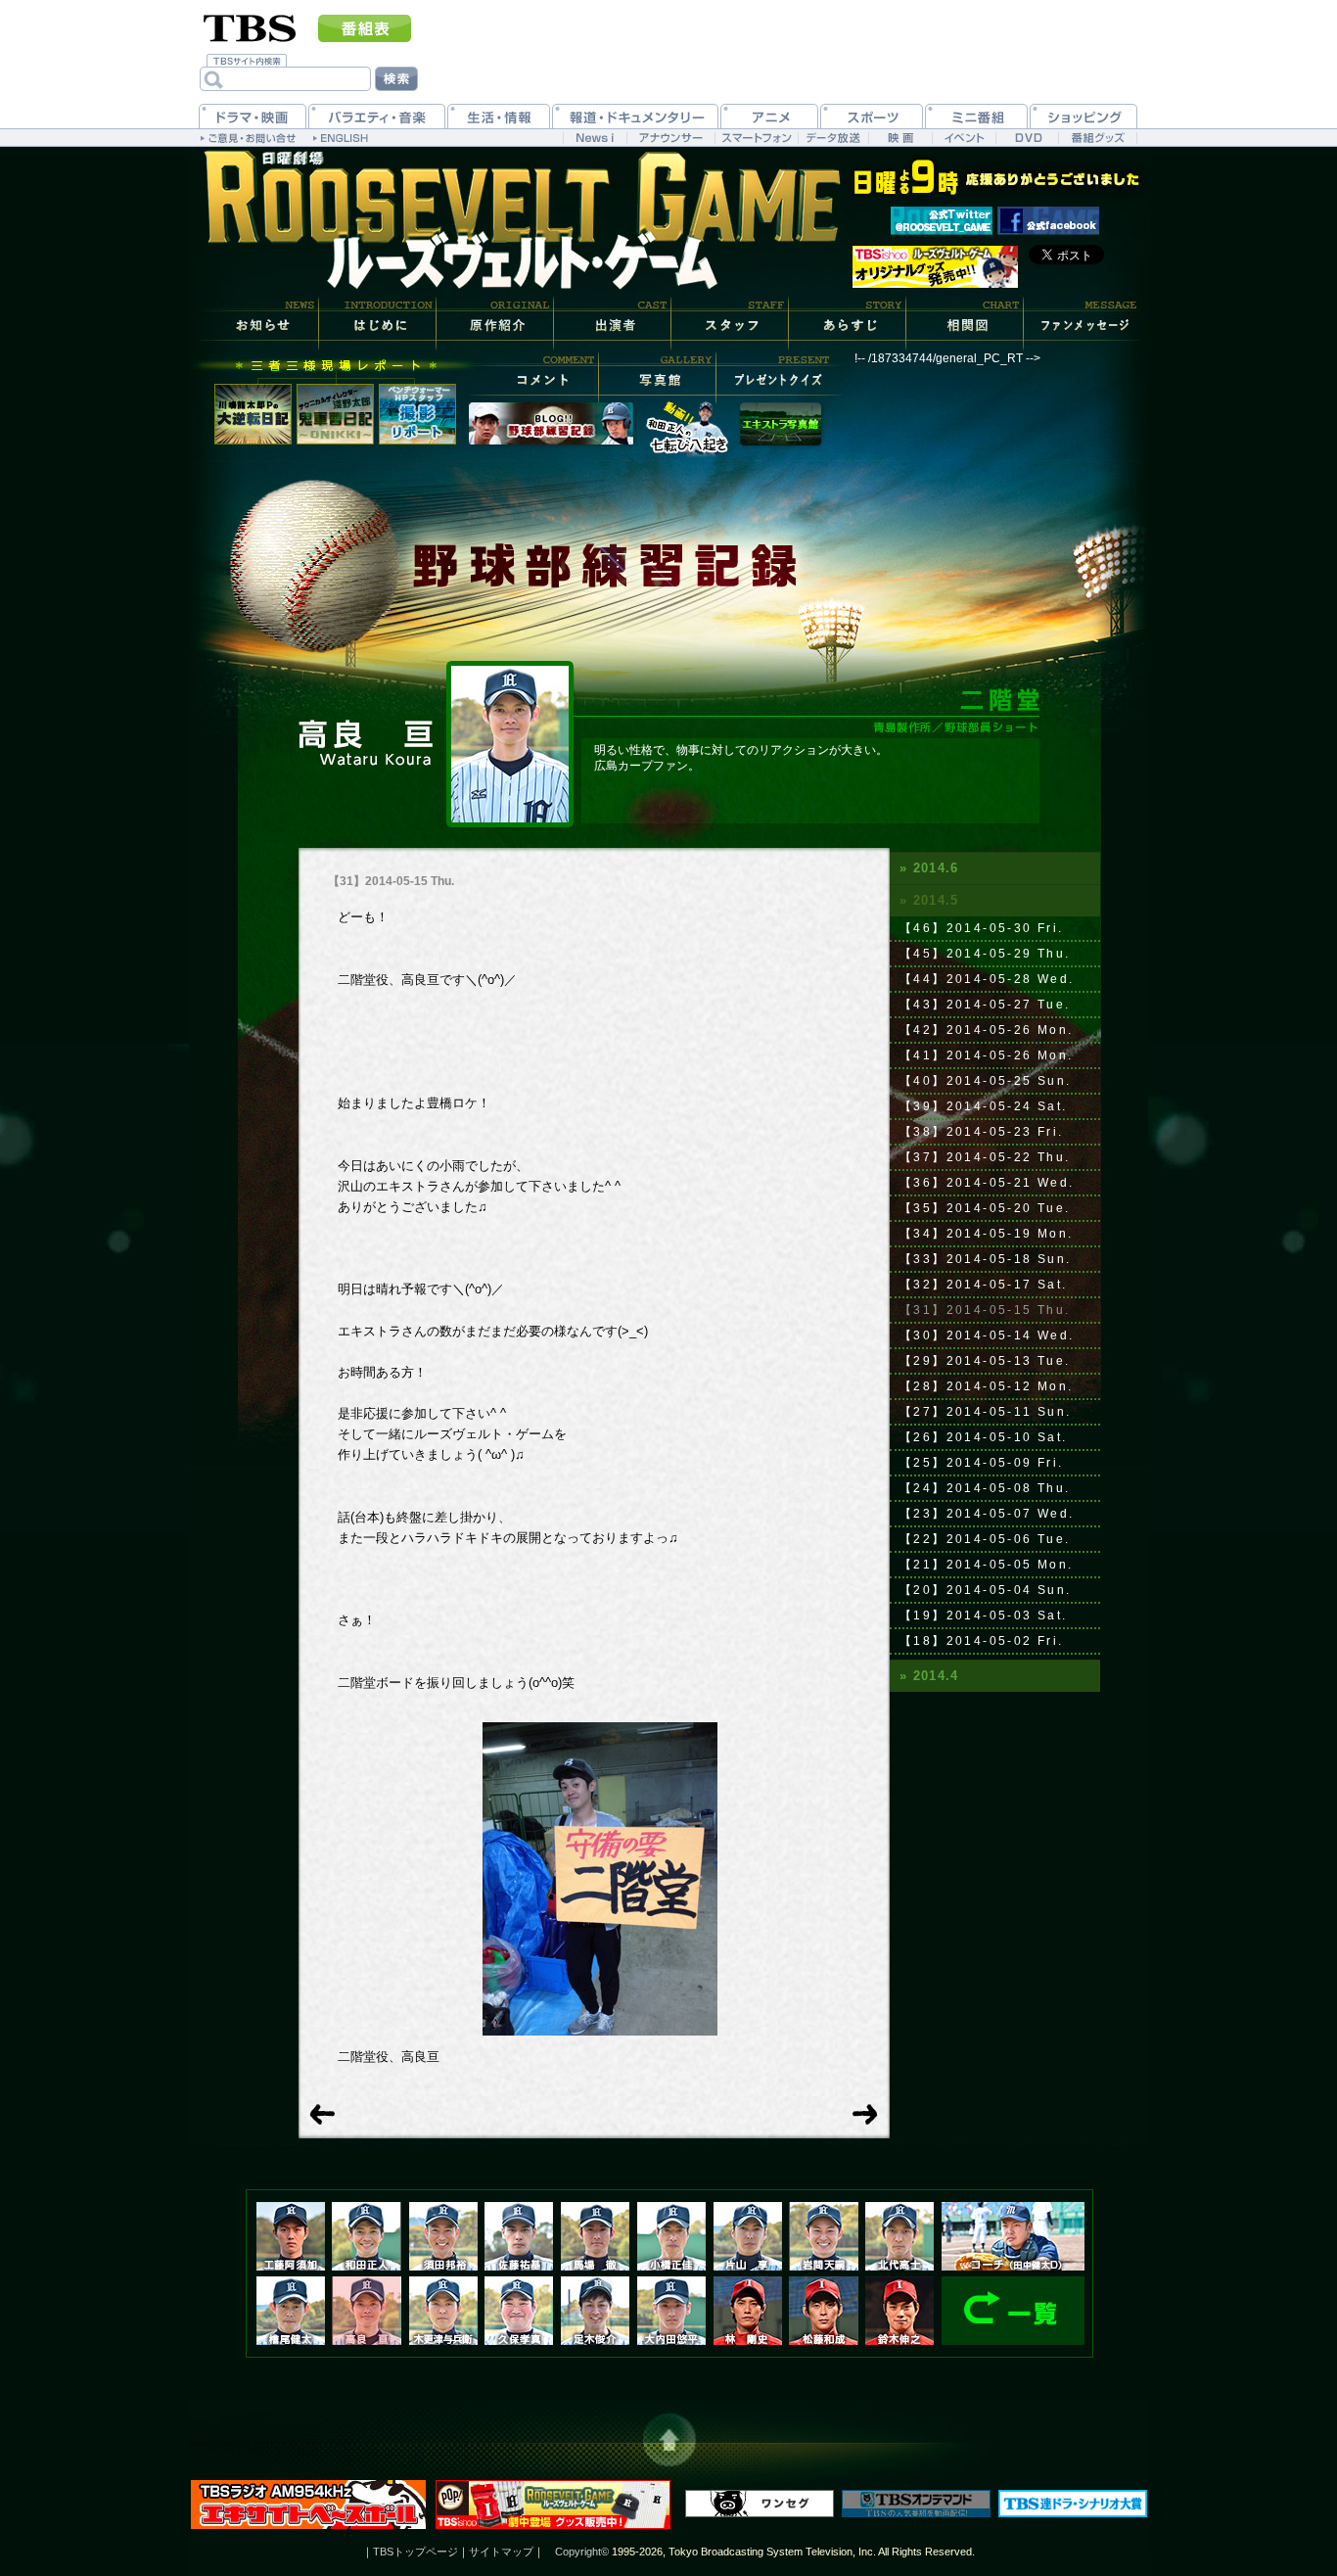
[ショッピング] (1083, 116)
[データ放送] (833, 138)
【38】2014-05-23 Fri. (982, 1132)
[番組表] (365, 28)
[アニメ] (769, 116)
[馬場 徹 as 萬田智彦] (595, 2236)
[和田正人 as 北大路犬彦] (366, 2236)
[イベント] (964, 138)
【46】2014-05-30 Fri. (982, 928)
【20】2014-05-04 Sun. (986, 1590)
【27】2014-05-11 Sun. (986, 1412)
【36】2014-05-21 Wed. (987, 1183)
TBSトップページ (415, 2552)
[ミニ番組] (976, 116)
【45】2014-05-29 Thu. (985, 954)
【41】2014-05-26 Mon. (987, 1055)
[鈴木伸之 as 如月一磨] (899, 2311)
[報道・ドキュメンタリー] (635, 116)
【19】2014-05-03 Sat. (984, 1616)
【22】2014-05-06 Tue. (985, 1539)
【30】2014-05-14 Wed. (987, 1335)
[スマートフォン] (756, 138)
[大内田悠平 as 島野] (671, 2311)
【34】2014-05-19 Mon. (987, 1234)
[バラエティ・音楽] (377, 116)
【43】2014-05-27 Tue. (985, 1005)
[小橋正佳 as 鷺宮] (671, 2236)
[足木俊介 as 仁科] (595, 2311)
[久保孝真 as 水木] (519, 2311)
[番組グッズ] (1097, 138)
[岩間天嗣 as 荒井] (824, 2236)
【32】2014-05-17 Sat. (984, 1285)
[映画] (900, 138)
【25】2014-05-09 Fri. (982, 1463)
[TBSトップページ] (250, 26)
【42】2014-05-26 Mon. (987, 1030)
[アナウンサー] (670, 138)
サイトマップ (501, 2552)
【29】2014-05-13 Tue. (985, 1361)
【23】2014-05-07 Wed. (987, 1514)
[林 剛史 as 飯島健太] (748, 2311)
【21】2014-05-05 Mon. (987, 1565)
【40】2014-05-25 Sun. (986, 1081)
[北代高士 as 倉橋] (899, 2236)
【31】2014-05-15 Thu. (985, 1310)
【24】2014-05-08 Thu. (985, 1488)
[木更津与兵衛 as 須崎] (443, 2311)
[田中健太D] (1013, 2236)
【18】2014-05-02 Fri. (982, 1641)
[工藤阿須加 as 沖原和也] (291, 2236)
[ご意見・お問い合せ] (250, 137)
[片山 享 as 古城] (748, 2236)
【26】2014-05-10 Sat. (984, 1437)
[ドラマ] (253, 116)
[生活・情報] (499, 116)
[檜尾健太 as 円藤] (291, 2311)
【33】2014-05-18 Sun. (986, 1259)
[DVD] (1027, 138)
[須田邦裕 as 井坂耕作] (443, 2236)
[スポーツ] (872, 116)
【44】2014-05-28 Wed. (987, 979)
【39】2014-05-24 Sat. (984, 1106)
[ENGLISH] (343, 137)
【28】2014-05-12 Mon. (987, 1386)
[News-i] (595, 138)
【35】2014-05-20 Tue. (985, 1208)
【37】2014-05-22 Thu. (985, 1157)
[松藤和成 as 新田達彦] (824, 2311)
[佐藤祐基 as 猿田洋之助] (519, 2236)
